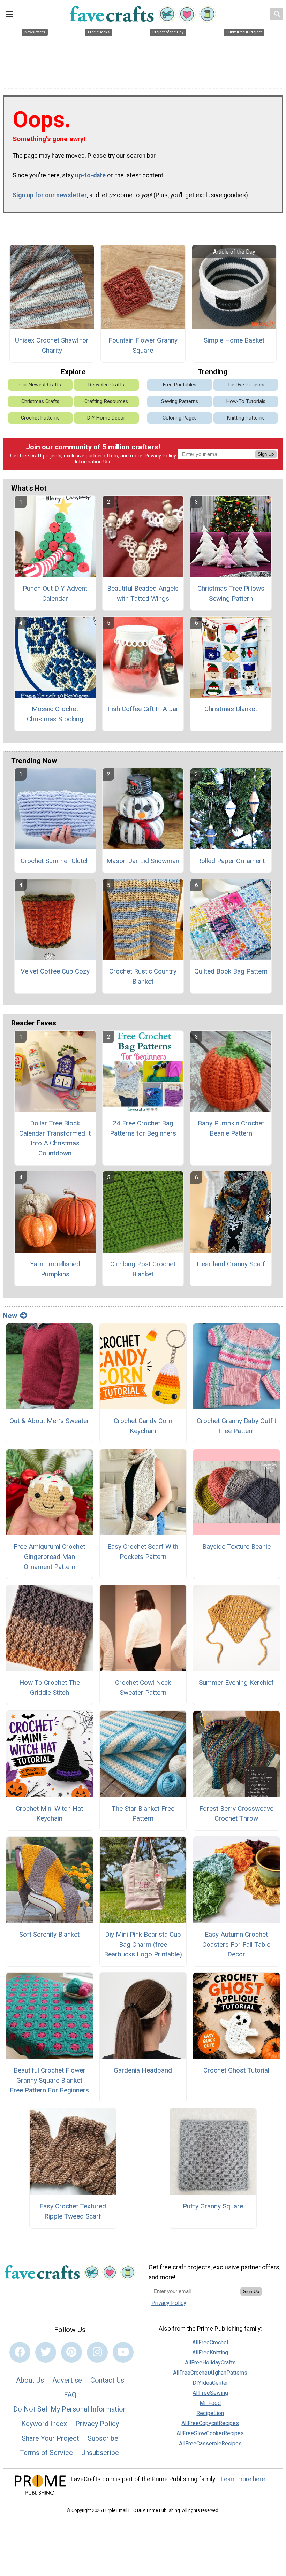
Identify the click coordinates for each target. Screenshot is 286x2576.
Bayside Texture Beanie (236, 1547)
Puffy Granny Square (213, 2206)
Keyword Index (44, 2424)
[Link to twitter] (46, 2352)
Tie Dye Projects (246, 385)
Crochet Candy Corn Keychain (143, 1426)
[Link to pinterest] (71, 2352)
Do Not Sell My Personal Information (70, 2409)
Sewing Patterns (180, 402)
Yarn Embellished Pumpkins (55, 1269)
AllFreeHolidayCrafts (210, 2363)
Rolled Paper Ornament (231, 861)
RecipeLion (210, 2413)
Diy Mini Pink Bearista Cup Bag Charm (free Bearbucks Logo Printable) (143, 1944)
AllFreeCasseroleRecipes (210, 2443)
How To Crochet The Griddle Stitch (50, 1687)
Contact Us (107, 2380)
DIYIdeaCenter (210, 2383)
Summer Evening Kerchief (236, 1682)
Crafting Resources (106, 402)
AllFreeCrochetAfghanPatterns (210, 2373)
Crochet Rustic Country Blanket (143, 976)
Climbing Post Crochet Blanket (143, 1269)
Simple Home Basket (234, 340)
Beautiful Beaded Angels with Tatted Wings (143, 593)
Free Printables (180, 385)
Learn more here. (244, 2479)
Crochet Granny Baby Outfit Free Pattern (236, 1426)
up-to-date (90, 175)
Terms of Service (46, 2453)
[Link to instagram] (97, 2352)
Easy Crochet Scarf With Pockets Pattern (143, 1552)
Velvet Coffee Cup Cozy (55, 971)
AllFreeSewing (210, 2393)
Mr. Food (210, 2403)
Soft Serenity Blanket (49, 1934)
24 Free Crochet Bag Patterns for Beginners (143, 1128)
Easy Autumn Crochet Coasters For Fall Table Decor (236, 1944)
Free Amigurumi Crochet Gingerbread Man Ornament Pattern (49, 1557)
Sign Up (266, 454)
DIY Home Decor (106, 418)
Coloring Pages (180, 418)
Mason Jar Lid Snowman (143, 861)
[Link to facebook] (20, 2352)
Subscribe (103, 2438)
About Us (30, 2380)
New (10, 1316)
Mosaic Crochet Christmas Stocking (55, 714)
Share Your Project (50, 2438)
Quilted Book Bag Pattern (231, 971)
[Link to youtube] (123, 2352)
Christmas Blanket (231, 709)
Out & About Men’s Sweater (49, 1421)
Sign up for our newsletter (50, 195)
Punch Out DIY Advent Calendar (55, 593)
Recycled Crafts (106, 385)
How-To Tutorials (246, 402)
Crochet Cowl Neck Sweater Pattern (143, 1687)
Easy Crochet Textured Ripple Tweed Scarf (73, 2211)
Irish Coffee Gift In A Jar (143, 709)
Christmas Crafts (40, 402)
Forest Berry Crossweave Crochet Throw (236, 1814)
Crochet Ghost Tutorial (236, 2070)
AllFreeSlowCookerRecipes (210, 2433)
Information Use (93, 462)
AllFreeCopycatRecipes (210, 2423)
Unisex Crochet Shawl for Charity (52, 345)
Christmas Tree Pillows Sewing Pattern (231, 593)
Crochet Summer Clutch (55, 861)
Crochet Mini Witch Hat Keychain (49, 1814)
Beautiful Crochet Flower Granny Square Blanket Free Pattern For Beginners (49, 2080)
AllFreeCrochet (210, 2342)
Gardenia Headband (143, 2070)
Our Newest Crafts (40, 385)
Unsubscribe (100, 2453)
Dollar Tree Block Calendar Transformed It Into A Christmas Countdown (55, 1138)
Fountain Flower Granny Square (143, 345)
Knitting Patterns (246, 418)
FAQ (70, 2395)
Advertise (67, 2380)
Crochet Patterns (40, 418)
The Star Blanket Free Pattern (143, 1814)
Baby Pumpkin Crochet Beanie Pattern (231, 1128)
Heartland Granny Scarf (231, 1264)
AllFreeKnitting (210, 2352)
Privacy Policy (160, 456)
